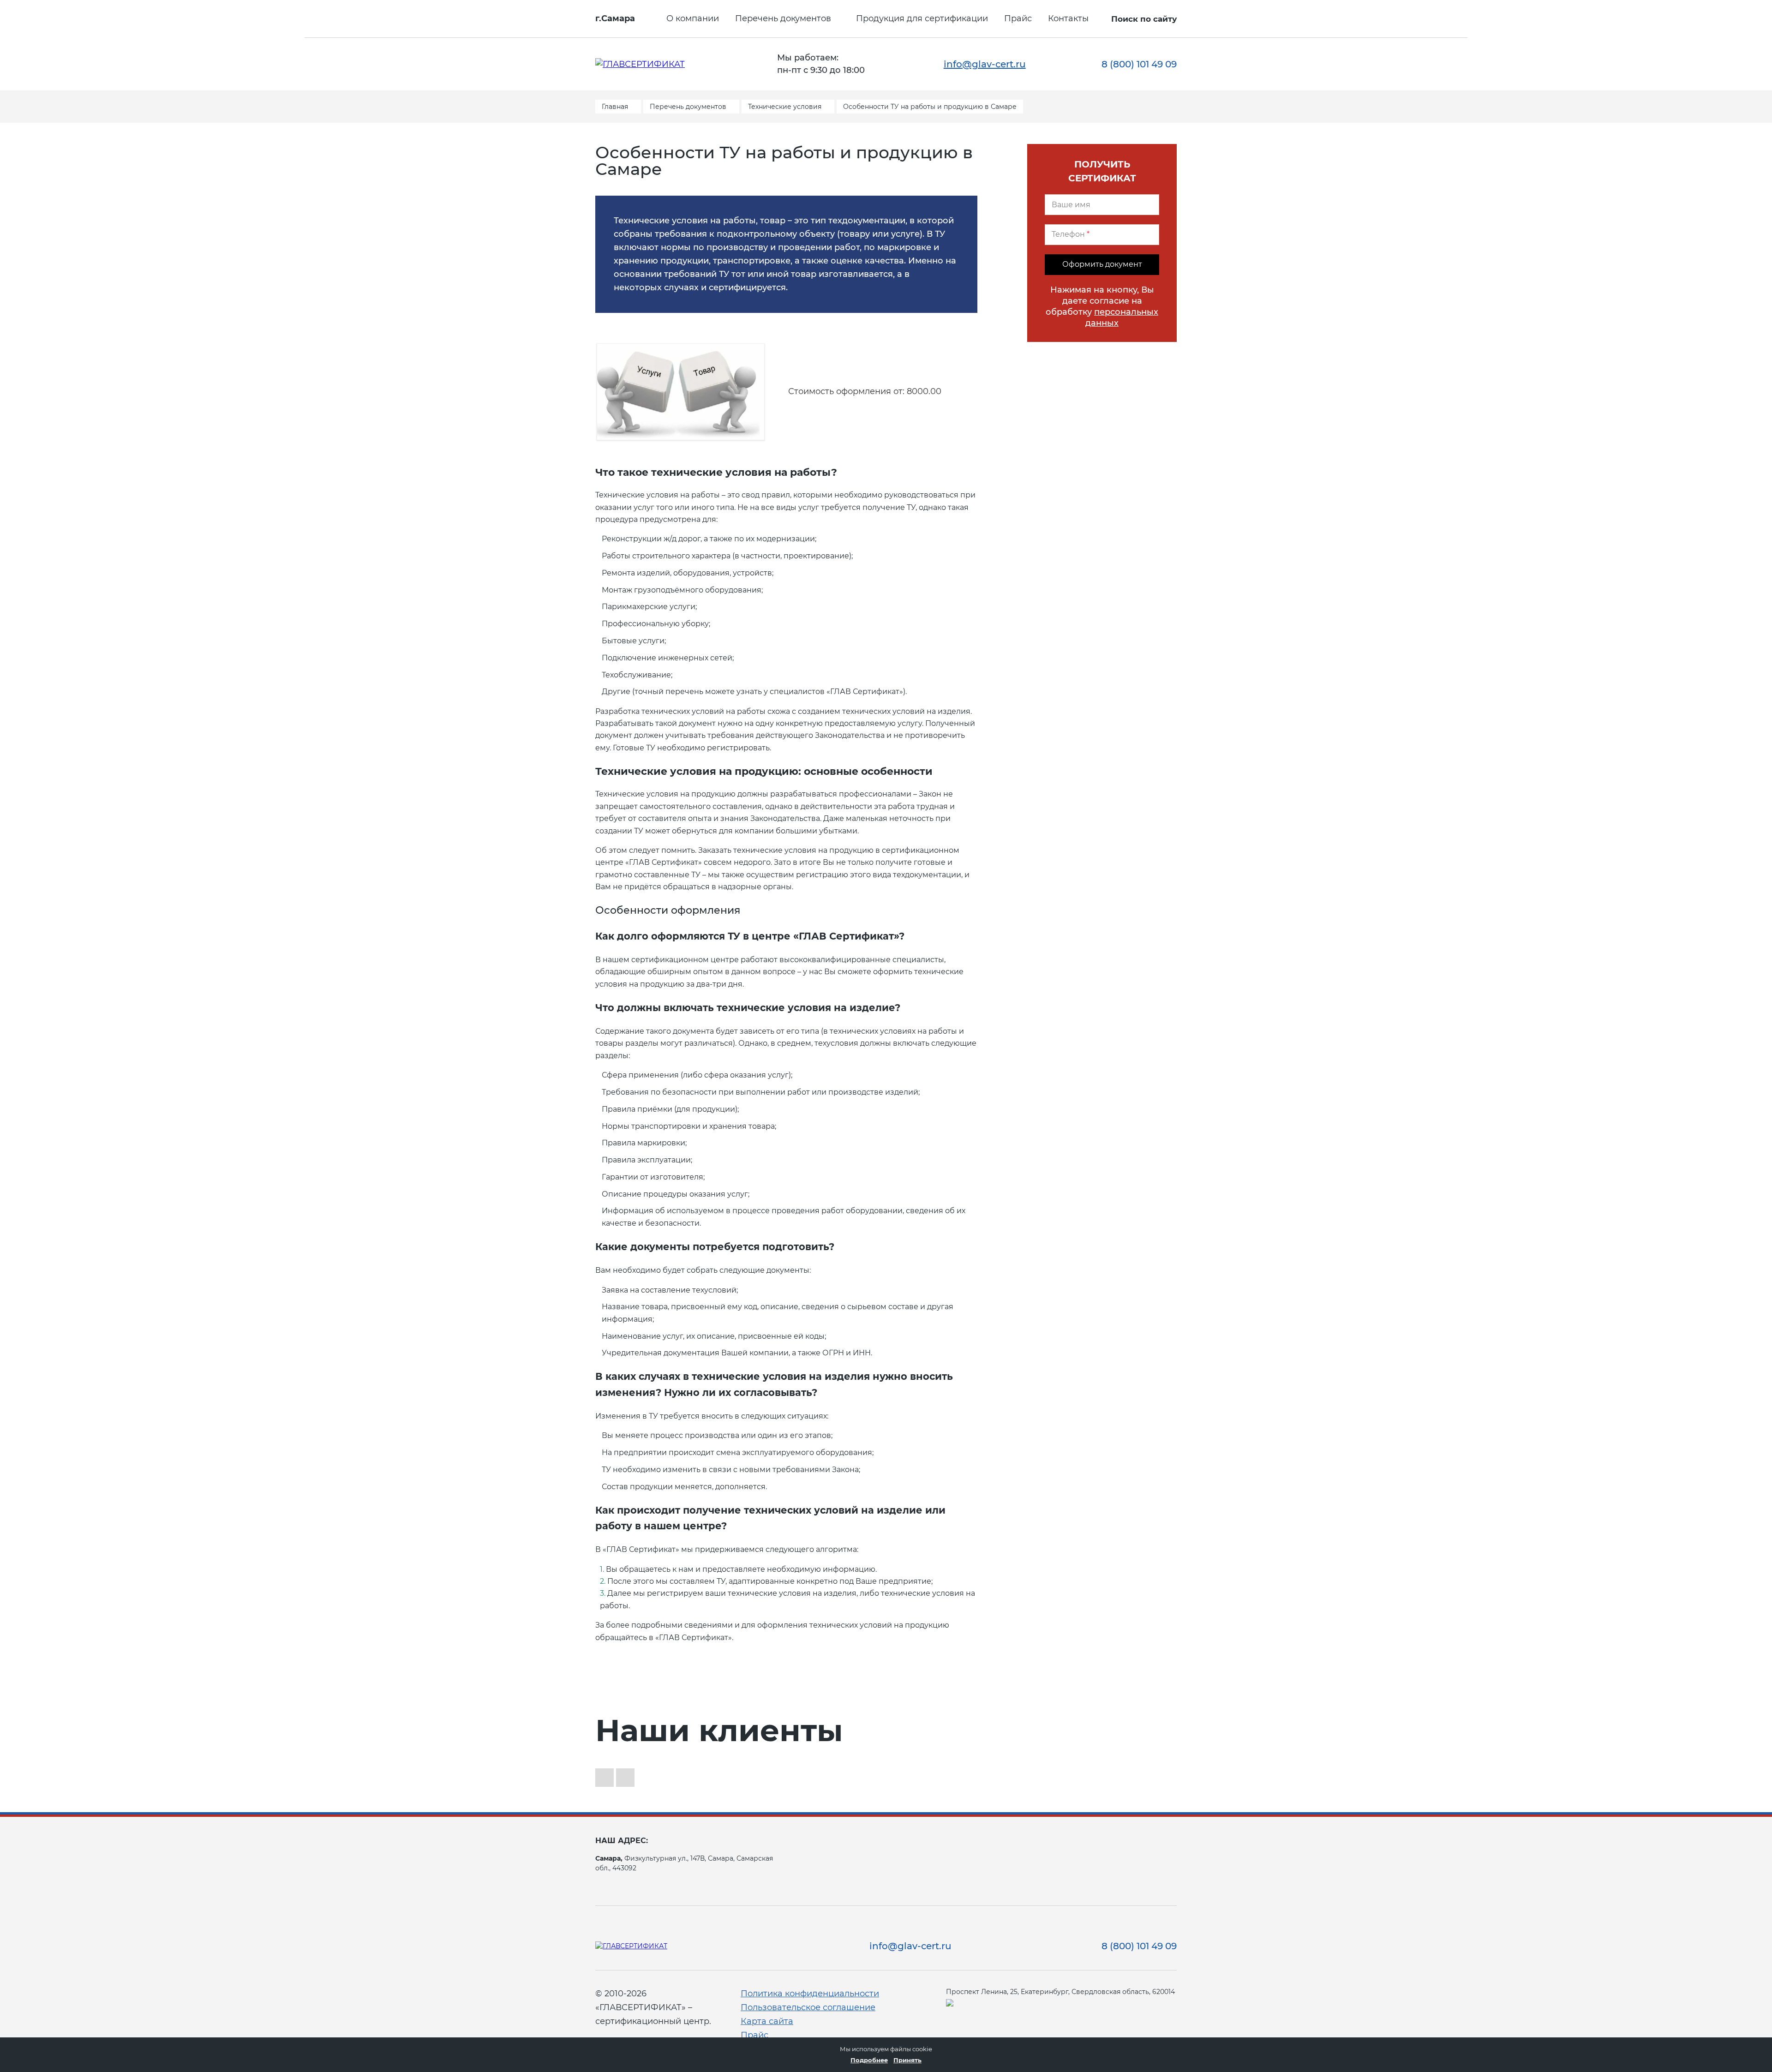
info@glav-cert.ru (985, 64)
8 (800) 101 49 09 (1139, 64)
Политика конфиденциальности (810, 1994)
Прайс (1018, 18)
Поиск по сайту (1144, 19)
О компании (693, 18)
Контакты (1068, 18)
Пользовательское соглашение (808, 2007)
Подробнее (869, 2060)
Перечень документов (783, 18)
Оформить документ (1102, 264)
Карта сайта (767, 2021)
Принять (907, 2060)
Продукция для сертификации (922, 18)
